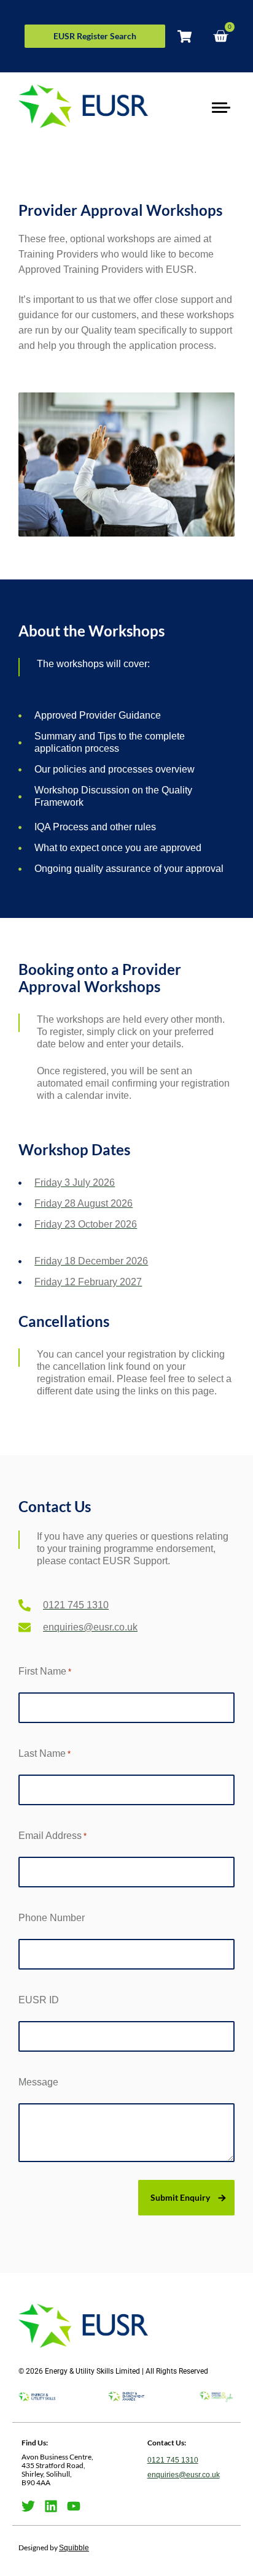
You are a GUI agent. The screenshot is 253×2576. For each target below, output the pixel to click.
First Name (45, 1671)
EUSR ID (39, 2000)
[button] (221, 106)
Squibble (74, 2548)
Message (38, 2082)
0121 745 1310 (173, 2460)
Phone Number (52, 1918)
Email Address (53, 1836)
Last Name (45, 1753)
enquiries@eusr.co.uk (184, 2475)
